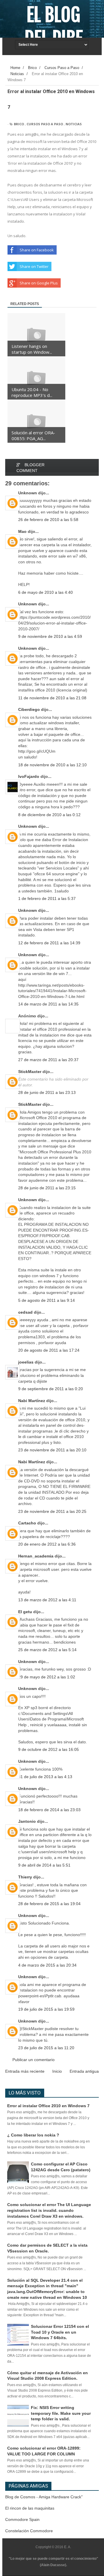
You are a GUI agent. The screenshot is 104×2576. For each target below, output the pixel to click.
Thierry (25, 1877)
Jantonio (27, 1821)
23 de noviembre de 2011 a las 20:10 (52, 1450)
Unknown (28, 493)
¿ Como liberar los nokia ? (33, 2135)
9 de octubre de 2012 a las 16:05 (49, 1749)
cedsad (25, 1312)
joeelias (26, 1362)
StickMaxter (30, 1072)
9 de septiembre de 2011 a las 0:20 (51, 1389)
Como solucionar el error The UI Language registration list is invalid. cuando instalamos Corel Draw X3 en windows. (49, 2210)
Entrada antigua (84, 2071)
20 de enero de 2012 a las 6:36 (47, 1544)
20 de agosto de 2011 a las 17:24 (49, 1350)
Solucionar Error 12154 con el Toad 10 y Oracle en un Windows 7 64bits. (60, 2332)
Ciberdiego (29, 709)
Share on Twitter (34, 266)
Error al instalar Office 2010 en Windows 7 (48, 2106)
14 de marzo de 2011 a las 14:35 (48, 1004)
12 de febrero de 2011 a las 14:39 (49, 943)
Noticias (74, 124)
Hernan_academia (36, 1556)
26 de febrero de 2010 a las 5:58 (48, 520)
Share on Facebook (37, 250)
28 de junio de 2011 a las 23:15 (47, 1188)
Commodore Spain (22, 2519)
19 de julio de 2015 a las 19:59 (46, 2009)
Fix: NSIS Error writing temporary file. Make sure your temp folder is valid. (61, 2413)
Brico (19, 124)
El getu (25, 1612)
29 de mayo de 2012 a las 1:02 (47, 1677)
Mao (22, 531)
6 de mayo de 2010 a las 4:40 (45, 592)
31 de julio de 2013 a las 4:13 (45, 1777)
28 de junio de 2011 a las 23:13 (47, 1092)
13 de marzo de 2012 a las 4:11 (47, 1600)
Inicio (57, 2071)
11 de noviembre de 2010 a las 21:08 (52, 698)
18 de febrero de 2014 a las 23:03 (49, 1810)
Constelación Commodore (29, 2531)
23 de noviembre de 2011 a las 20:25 (52, 1511)
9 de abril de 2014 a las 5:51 (44, 1865)
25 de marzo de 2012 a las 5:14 (47, 1650)
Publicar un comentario (34, 2060)
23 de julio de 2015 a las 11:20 (46, 2048)
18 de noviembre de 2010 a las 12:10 (52, 765)
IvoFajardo (29, 776)
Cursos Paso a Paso (45, 124)
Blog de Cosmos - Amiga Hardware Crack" (44, 2497)
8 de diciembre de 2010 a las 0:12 (49, 815)
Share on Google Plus (39, 283)
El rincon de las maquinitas (30, 2508)
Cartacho (27, 1523)
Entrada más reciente (25, 2071)
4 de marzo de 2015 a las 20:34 (47, 1965)
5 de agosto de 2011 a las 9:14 (47, 1300)
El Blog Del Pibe (54, 27)
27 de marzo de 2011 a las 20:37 (48, 1060)
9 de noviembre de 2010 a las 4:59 (50, 636)
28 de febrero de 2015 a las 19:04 (49, 1904)
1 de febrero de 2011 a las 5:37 (47, 898)
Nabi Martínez (32, 1401)
